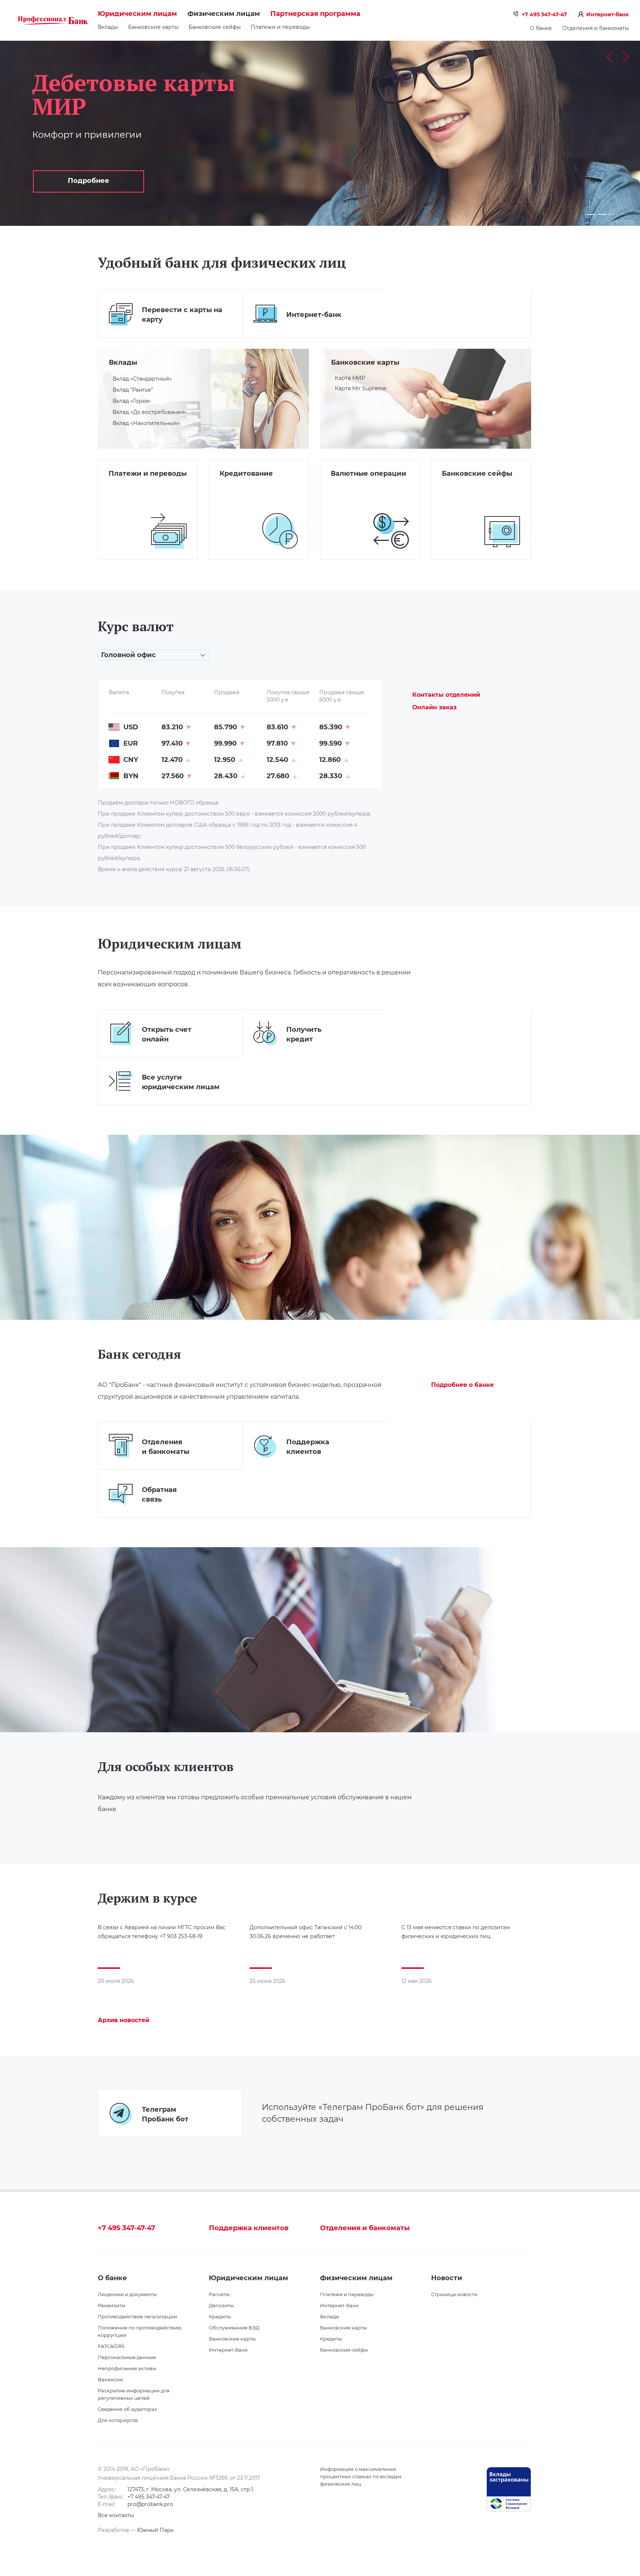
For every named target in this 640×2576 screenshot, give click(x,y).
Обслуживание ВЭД (234, 2328)
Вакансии (110, 2379)
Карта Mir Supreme (360, 388)
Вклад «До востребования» (150, 412)
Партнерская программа (315, 14)
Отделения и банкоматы (596, 28)
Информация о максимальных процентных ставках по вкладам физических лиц (361, 2476)
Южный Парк (155, 2530)
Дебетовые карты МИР (134, 94)
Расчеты (219, 2294)
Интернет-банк (608, 14)
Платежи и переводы (280, 27)
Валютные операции (369, 474)
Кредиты (220, 2316)
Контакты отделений (446, 695)
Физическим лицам (224, 14)
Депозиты (221, 2305)
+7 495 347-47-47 (544, 14)
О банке (541, 28)
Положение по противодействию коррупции (140, 2331)
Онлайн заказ (434, 707)
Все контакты (116, 2515)
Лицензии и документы (127, 2294)
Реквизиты (111, 2305)
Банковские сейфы (215, 27)
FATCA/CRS (111, 2346)
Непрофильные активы (127, 2368)
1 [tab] (591, 214)
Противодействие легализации (137, 2316)
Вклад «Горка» (132, 401)
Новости (447, 2278)
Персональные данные (127, 2357)
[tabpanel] (320, 133)
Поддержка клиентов (249, 2228)
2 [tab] (602, 214)
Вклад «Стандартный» (142, 379)
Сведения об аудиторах (127, 2409)
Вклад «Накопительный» (146, 423)
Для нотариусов (118, 2420)
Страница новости (454, 2294)
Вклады (123, 362)
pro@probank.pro (150, 2504)
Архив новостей (124, 2020)
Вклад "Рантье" (133, 390)
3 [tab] (612, 214)
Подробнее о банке (462, 1385)
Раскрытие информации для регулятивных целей (134, 2394)
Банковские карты (153, 27)
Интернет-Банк (228, 2350)
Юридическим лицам (137, 14)
